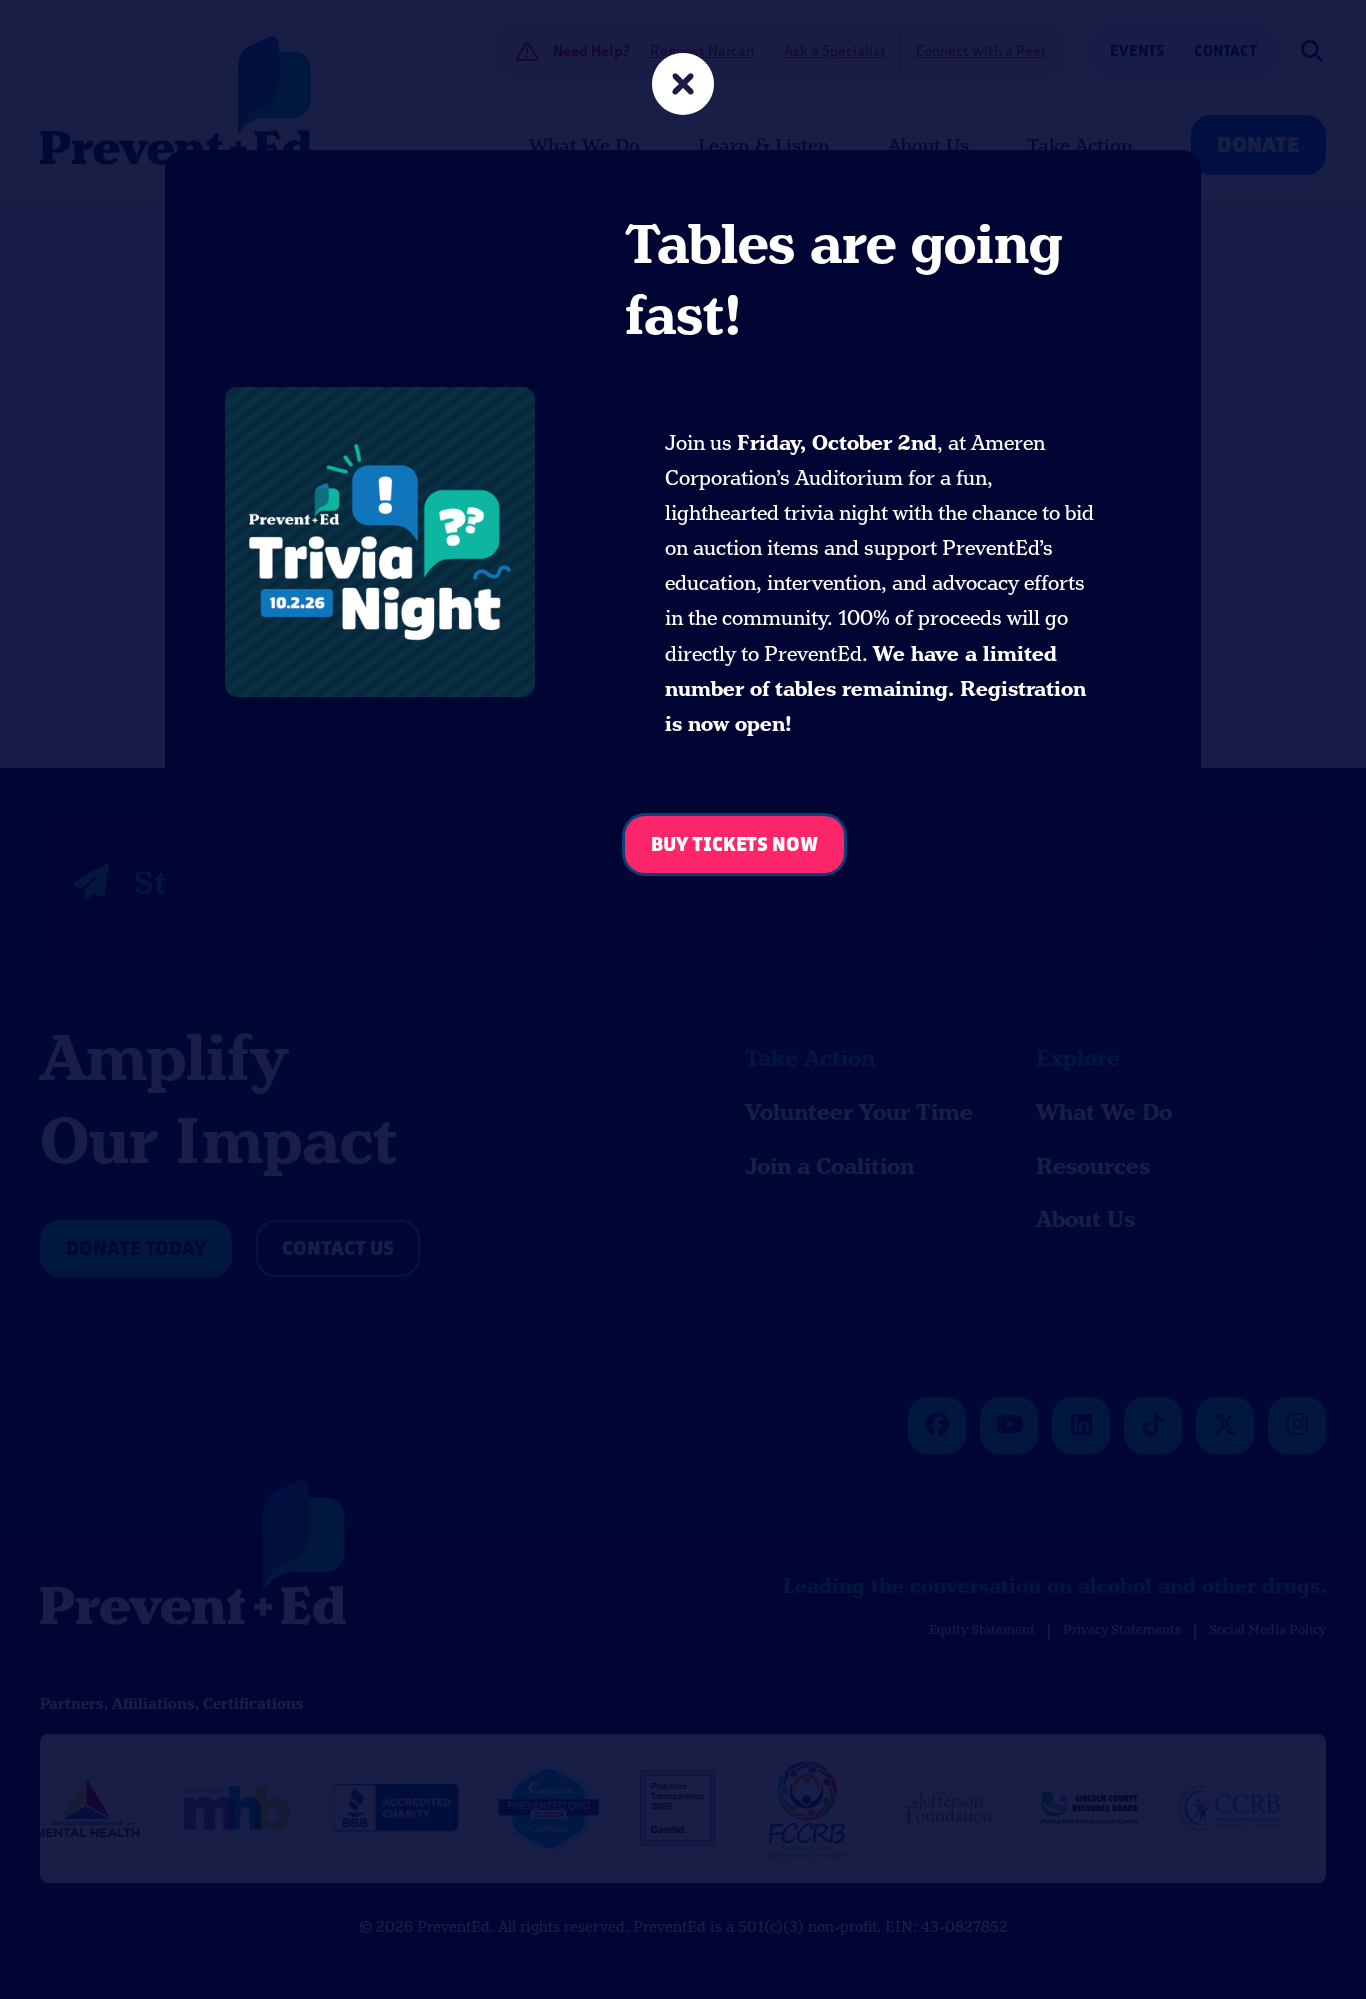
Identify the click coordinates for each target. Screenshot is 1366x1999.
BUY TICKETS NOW (734, 845)
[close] (683, 86)
